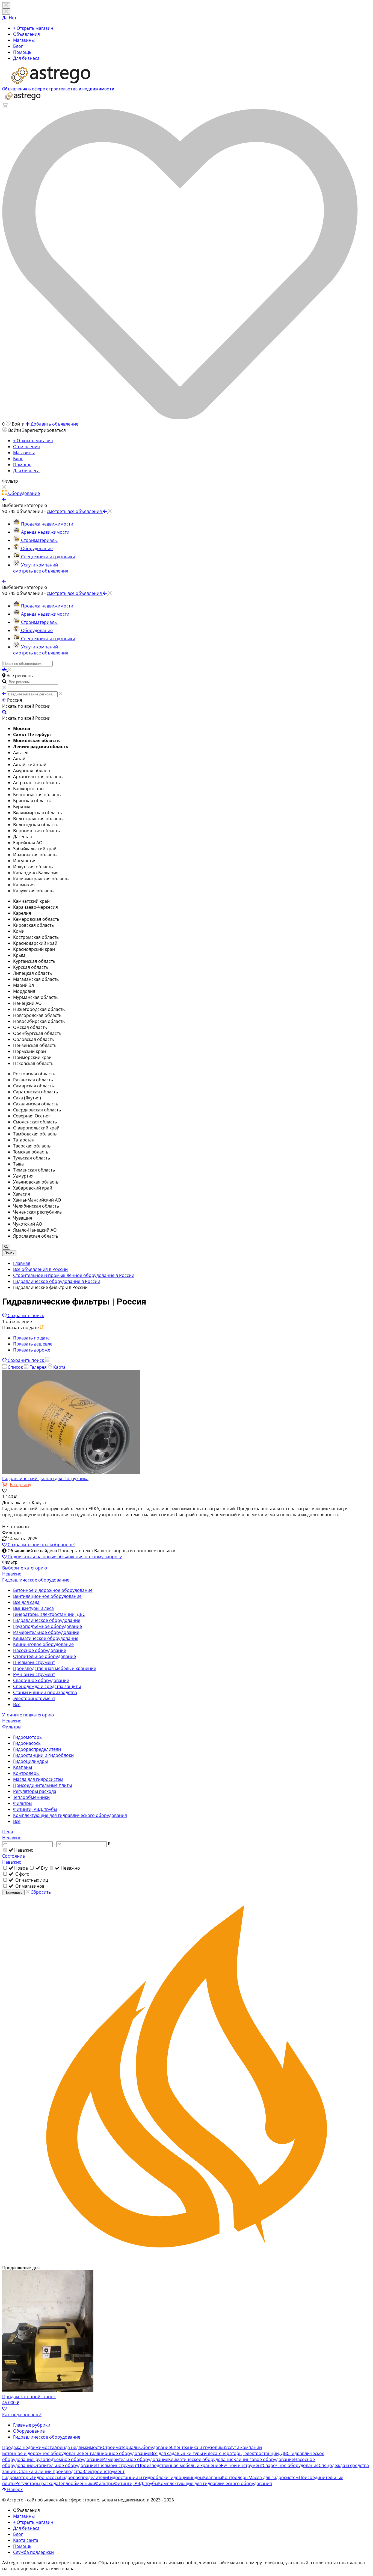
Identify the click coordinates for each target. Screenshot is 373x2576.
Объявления (26, 34)
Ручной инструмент (34, 1674)
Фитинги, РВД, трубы (35, 1809)
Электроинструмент (34, 1698)
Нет (13, 18)
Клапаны (23, 1767)
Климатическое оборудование (46, 1638)
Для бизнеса (26, 58)
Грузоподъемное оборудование (48, 1626)
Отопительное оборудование (45, 1656)
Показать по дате (31, 1338)
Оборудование (29, 2431)
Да (5, 18)
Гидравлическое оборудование (47, 1620)
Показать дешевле (33, 1344)
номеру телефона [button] (264, 2563)
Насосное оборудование (40, 1650)
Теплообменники (31, 1797)
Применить (13, 1892)
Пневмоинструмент (34, 1662)
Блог (18, 46)
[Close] (6, 12)
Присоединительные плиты (42, 1785)
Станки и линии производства (45, 1692)
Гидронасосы (27, 1743)
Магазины (24, 40)
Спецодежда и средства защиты (47, 1686)
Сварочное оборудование (41, 1680)
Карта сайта (26, 2540)
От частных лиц (31, 1880)
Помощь (22, 52)
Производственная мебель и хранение (55, 1668)
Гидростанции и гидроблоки (43, 1755)
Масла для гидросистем (38, 1779)
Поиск (9, 1253)
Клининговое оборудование (43, 1644)
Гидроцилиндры (30, 1761)
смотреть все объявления (41, 571)
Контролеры (26, 1773)
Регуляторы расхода (35, 1791)
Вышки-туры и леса (33, 1608)
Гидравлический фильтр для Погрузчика (45, 1479)
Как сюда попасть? (22, 2415)
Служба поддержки (33, 2552)
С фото (22, 1874)
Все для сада (26, 1602)
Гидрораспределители (37, 1749)
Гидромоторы (28, 1737)
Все (17, 1704)
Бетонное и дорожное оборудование (53, 1590)
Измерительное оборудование (46, 1632)
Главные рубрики (32, 2425)
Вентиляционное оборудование (47, 1596)
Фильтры (23, 1803)
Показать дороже (32, 1350)
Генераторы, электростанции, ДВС (49, 1614)
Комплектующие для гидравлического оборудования (70, 1815)
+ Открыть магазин (33, 28)
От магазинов (29, 1886)
